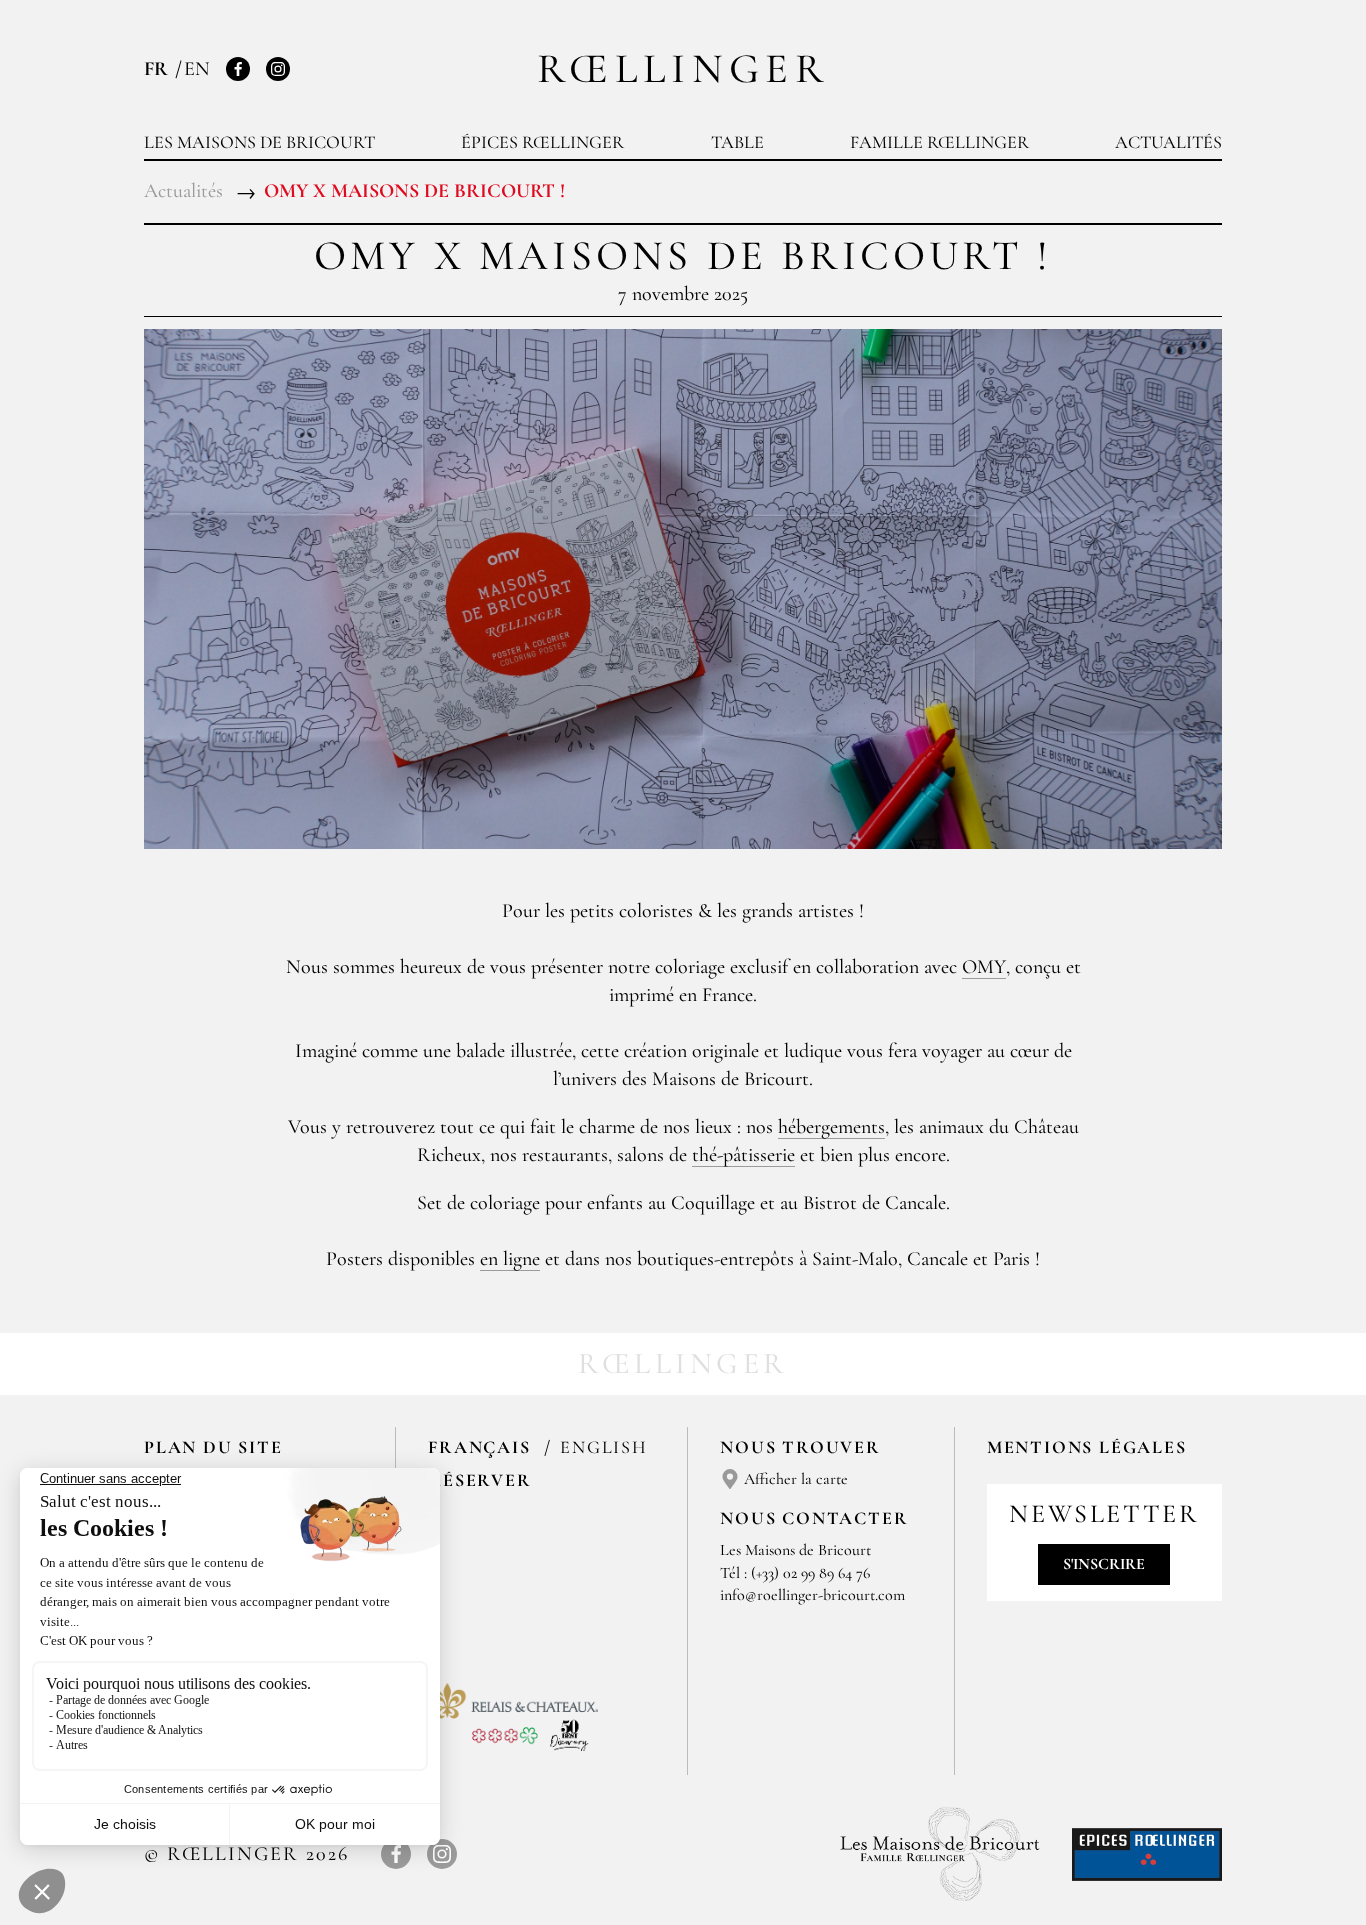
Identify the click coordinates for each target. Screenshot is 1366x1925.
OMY (984, 967)
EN (197, 69)
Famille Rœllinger (939, 142)
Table (737, 142)
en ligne (510, 1259)
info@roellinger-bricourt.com (812, 1595)
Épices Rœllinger (542, 142)
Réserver (479, 1480)
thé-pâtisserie (743, 1155)
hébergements (831, 1127)
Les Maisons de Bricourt (259, 142)
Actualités (1168, 142)
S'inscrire (1104, 1564)
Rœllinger (683, 68)
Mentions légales (1087, 1447)
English (604, 1447)
